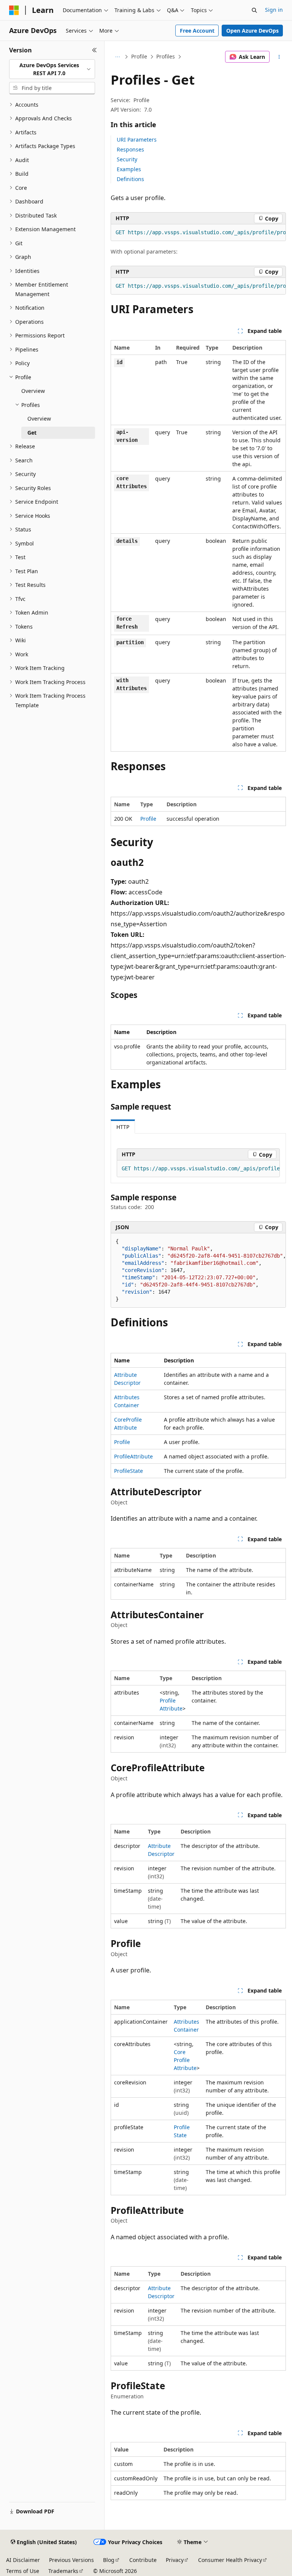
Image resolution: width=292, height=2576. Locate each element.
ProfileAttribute (133, 1456)
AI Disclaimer (23, 2560)
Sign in (274, 10)
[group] (198, 233)
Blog (109, 2560)
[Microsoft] (14, 10)
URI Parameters (137, 140)
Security (127, 159)
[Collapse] (94, 50)
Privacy (175, 2560)
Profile (139, 56)
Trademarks (63, 2571)
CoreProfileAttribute (185, 2060)
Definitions (130, 179)
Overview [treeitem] (33, 391)
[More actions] (279, 57)
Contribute (143, 2560)
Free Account (197, 31)
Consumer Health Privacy (230, 2560)
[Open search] (254, 10)
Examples (129, 169)
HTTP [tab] (123, 1127)
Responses (130, 149)
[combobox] (52, 69)
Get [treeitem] (32, 433)
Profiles (166, 56)
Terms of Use (23, 2571)
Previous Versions (71, 2560)
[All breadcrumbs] (117, 57)
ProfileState (129, 1471)
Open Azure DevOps (252, 31)
